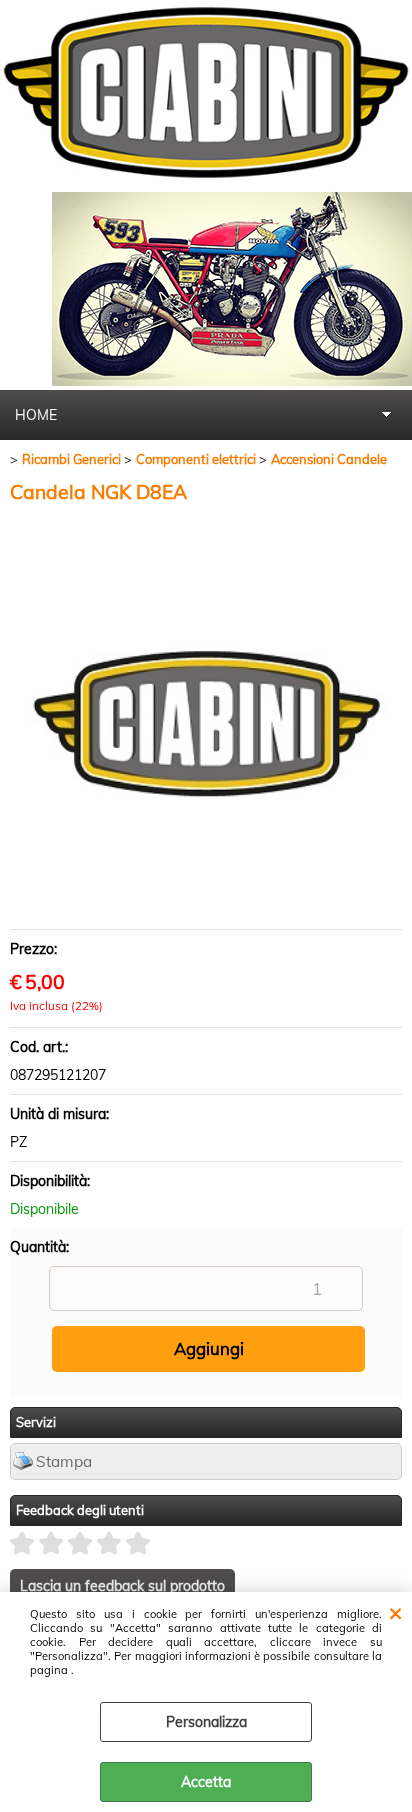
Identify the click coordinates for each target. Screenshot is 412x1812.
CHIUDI (395, 1612)
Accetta (206, 1782)
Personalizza (206, 1722)
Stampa (64, 1461)
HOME (36, 415)
